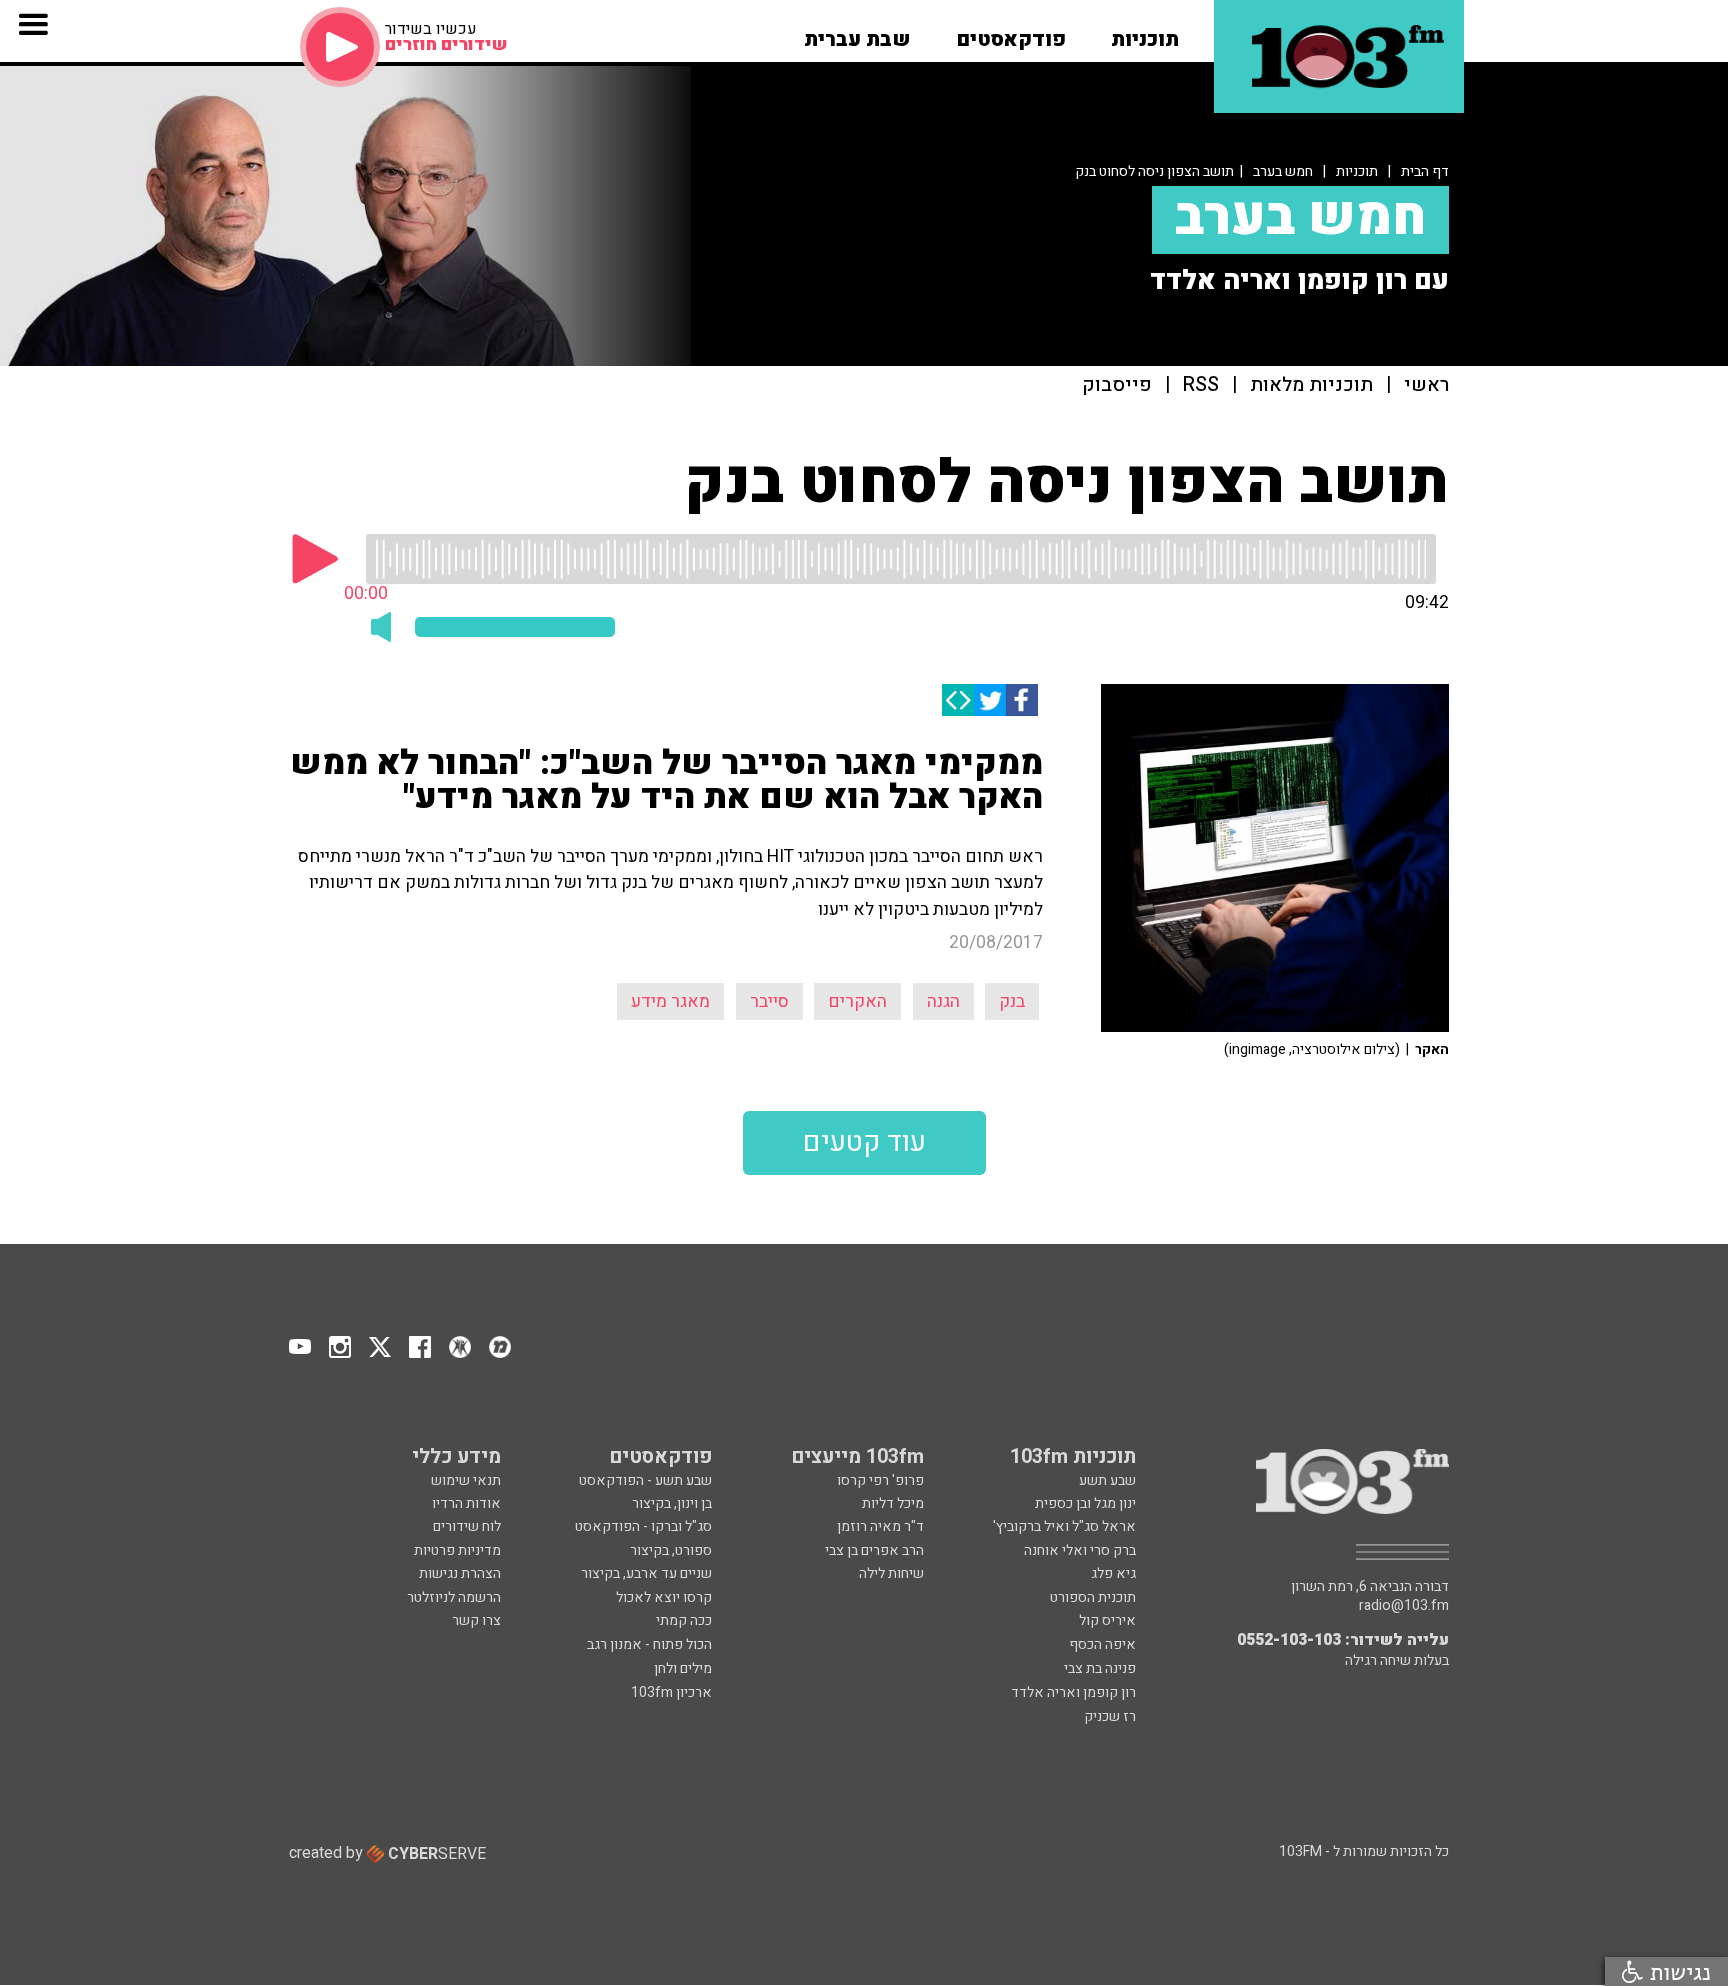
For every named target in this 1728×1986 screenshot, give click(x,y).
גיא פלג (1113, 1573)
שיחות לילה (891, 1573)
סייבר (769, 1001)
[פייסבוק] (1022, 700)
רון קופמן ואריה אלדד (1073, 1692)
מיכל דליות (893, 1503)
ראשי (1426, 385)
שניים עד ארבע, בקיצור (646, 1573)
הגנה (943, 1001)
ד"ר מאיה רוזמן (880, 1526)
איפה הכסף (1102, 1644)
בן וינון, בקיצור (672, 1503)
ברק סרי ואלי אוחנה (1080, 1550)
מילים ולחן (683, 1668)
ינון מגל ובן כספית (1085, 1503)
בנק (1012, 1001)
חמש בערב (1283, 171)
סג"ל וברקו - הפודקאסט (643, 1526)
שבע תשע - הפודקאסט (645, 1480)
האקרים (857, 1001)
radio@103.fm (1404, 1606)
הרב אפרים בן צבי (874, 1550)
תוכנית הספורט (1093, 1597)
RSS (1201, 385)
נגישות (1677, 1971)
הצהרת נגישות (460, 1573)
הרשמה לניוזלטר (454, 1597)
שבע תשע (1107, 1480)
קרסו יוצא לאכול (664, 1597)
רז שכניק (1110, 1716)
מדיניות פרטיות (457, 1550)
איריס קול (1107, 1620)
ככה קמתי (684, 1620)
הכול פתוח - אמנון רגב (649, 1644)
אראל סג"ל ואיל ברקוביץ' (1064, 1526)
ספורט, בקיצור (671, 1550)
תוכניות (1357, 171)
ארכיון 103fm (671, 1692)
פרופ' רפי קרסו (880, 1480)
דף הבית (1425, 171)
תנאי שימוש (466, 1480)
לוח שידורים (467, 1526)
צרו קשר (476, 1620)
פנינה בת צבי (1100, 1668)
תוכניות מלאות (1311, 385)
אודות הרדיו (466, 1503)
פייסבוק (1117, 385)
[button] (1145, 33)
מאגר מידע (670, 1001)
